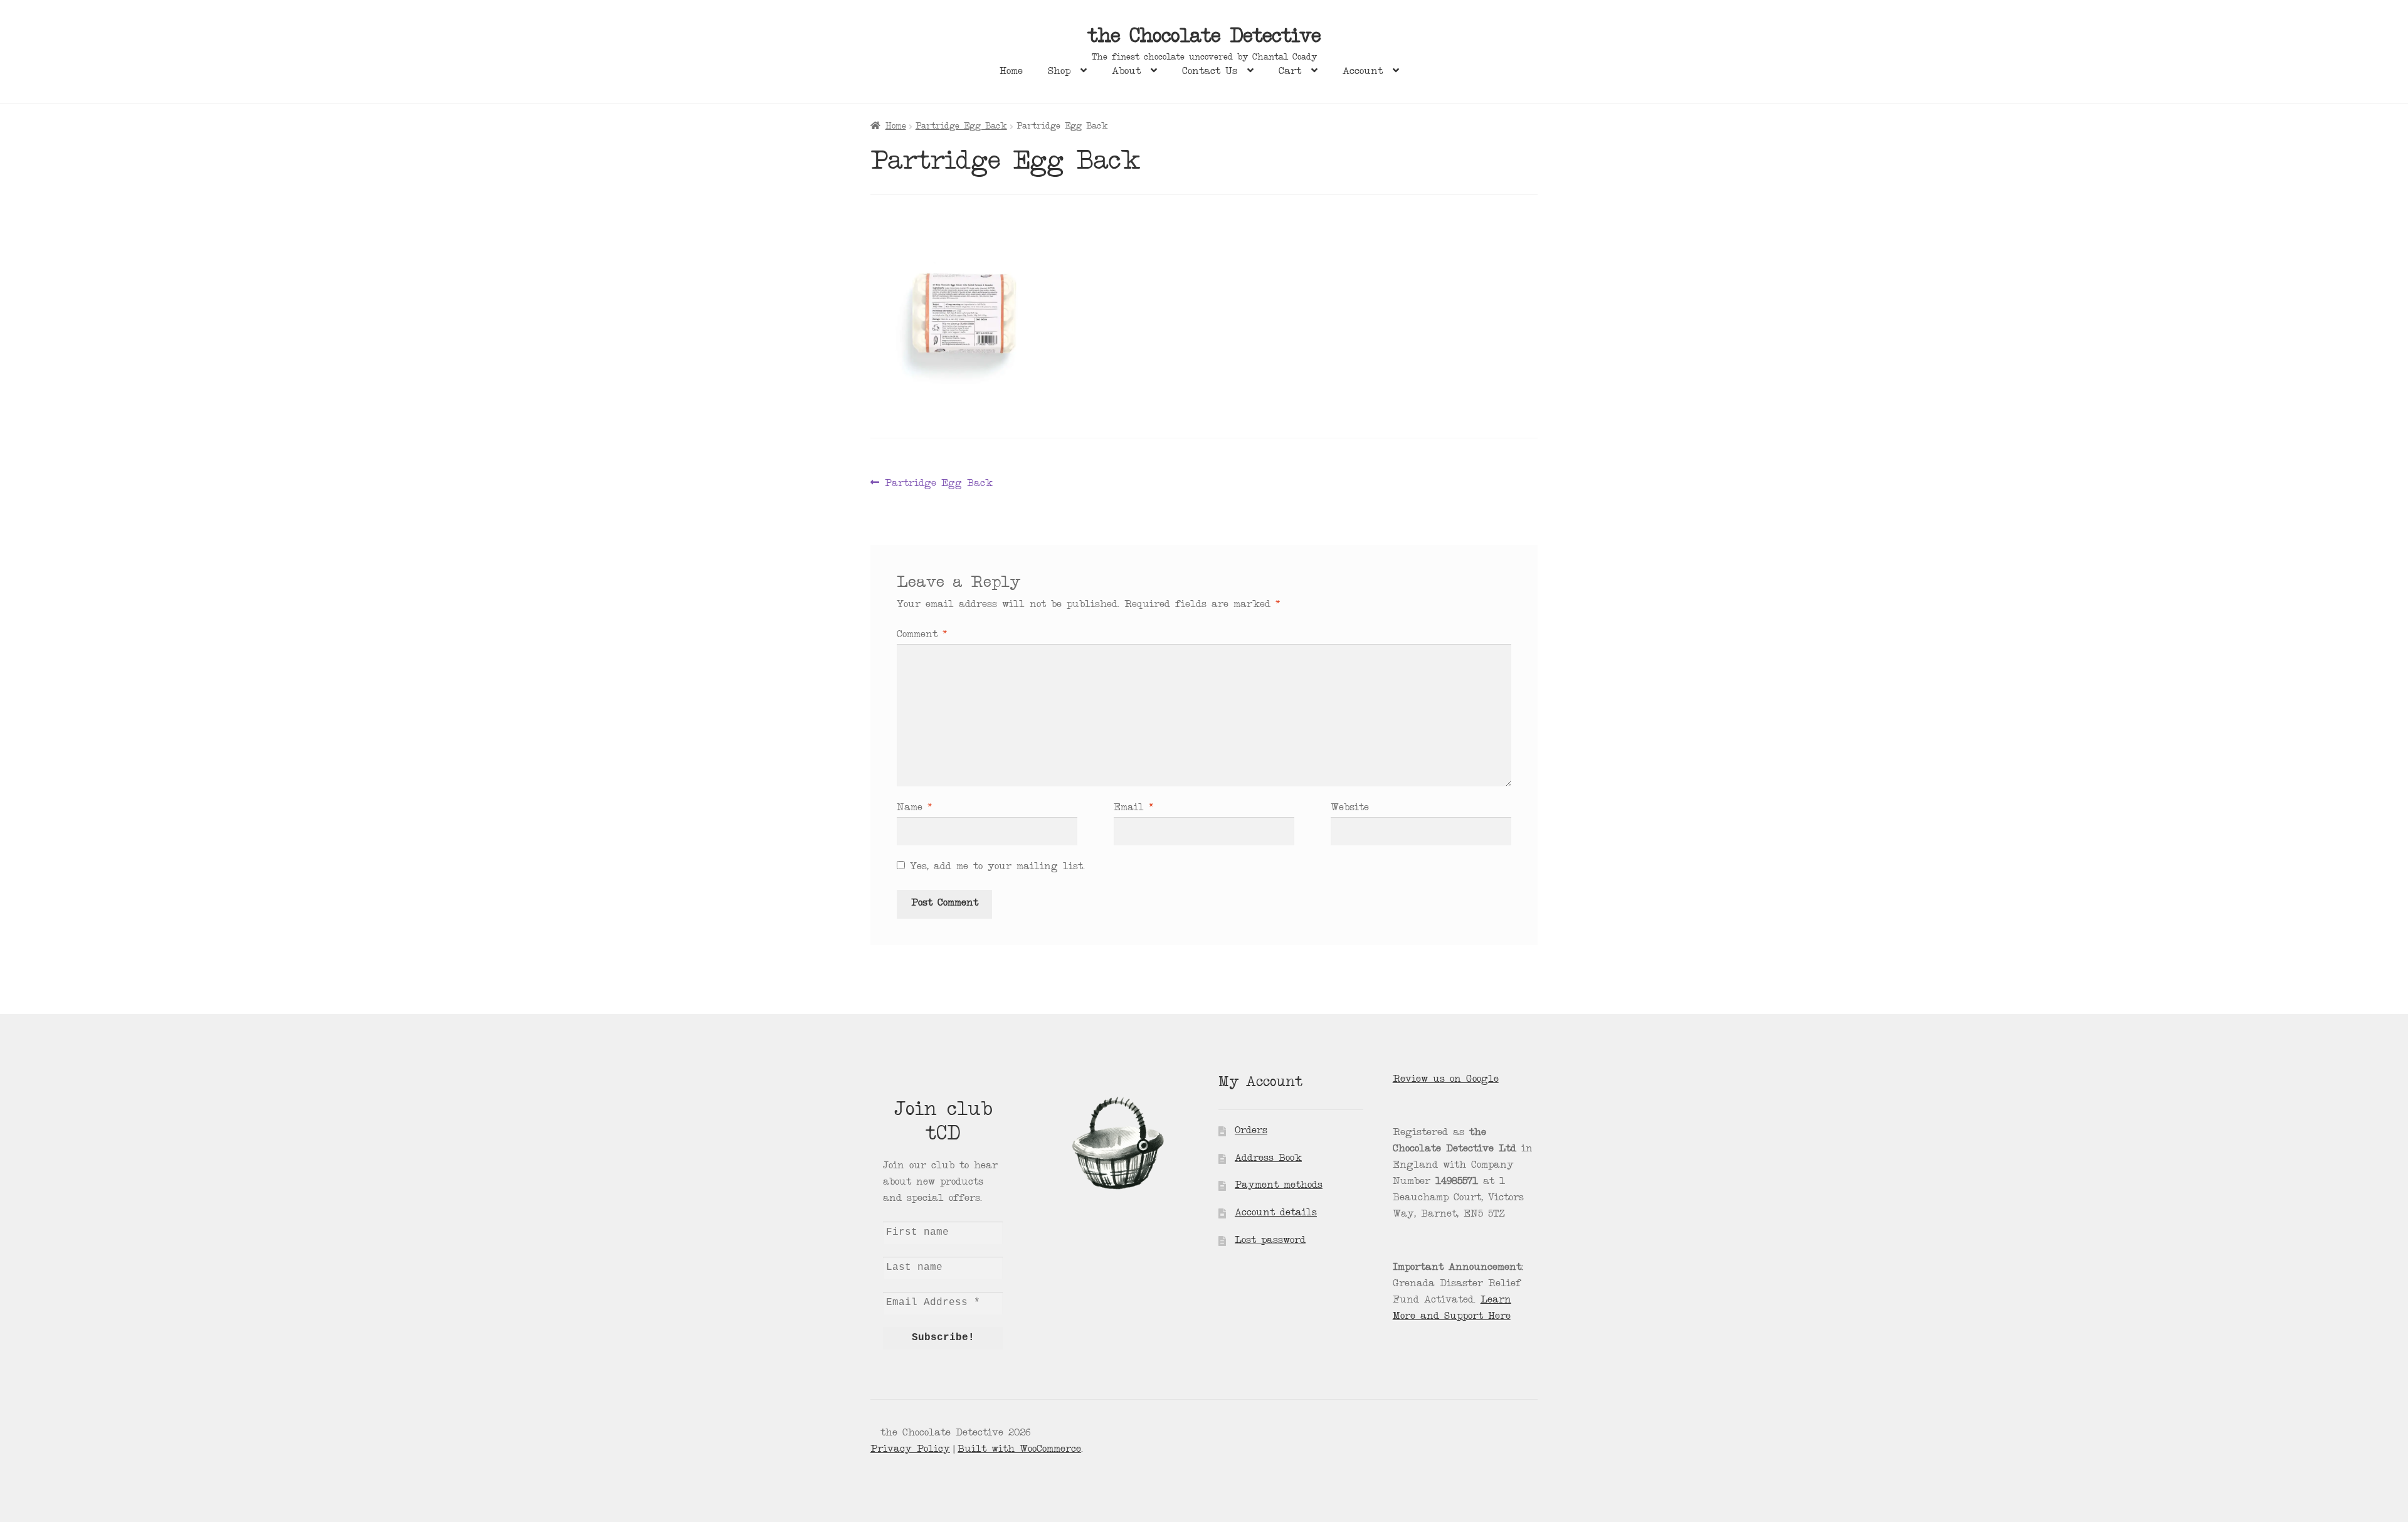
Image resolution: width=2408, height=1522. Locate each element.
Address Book (1268, 1159)
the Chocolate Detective (1204, 38)
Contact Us (1210, 72)
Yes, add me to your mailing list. (995, 867)
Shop (1059, 72)
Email (1133, 808)
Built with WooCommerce (1019, 1450)
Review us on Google (1446, 1080)
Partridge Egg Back (961, 127)
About (1126, 72)
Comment (922, 635)
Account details (1276, 1213)
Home (1011, 72)
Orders (1251, 1131)
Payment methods (1279, 1186)
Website (1350, 808)
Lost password (1270, 1241)
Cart (1290, 72)
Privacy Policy (910, 1450)
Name (914, 808)
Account (1363, 72)
